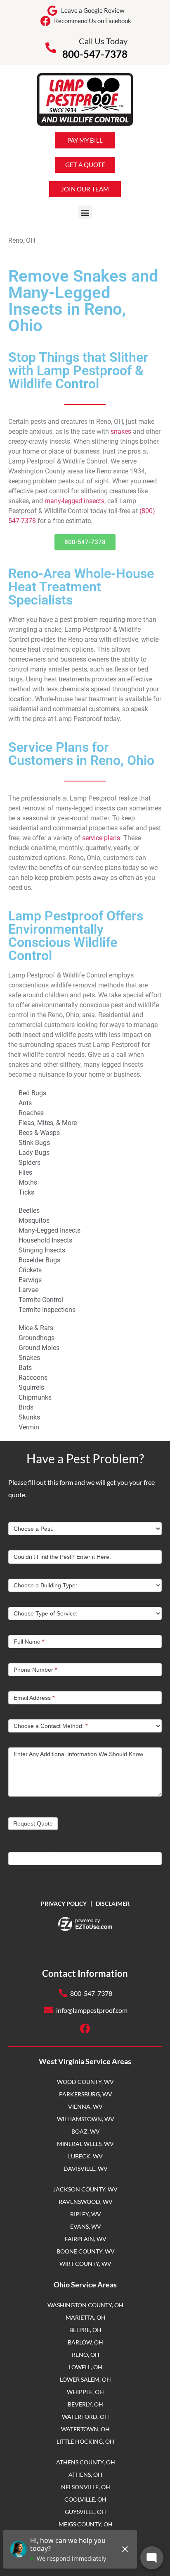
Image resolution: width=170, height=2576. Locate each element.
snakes (121, 431)
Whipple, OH (85, 2392)
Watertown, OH (85, 2429)
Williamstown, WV (86, 2119)
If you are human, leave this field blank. (65, 1847)
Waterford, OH (85, 2417)
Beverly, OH (85, 2404)
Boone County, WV (86, 2251)
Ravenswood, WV (86, 2202)
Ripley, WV (86, 2214)
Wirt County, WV (85, 2264)
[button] (85, 212)
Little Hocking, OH (85, 2441)
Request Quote (33, 1823)
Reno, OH (86, 2355)
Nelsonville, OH (86, 2487)
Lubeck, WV (85, 2156)
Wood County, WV (85, 2082)
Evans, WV (86, 2226)
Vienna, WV (85, 2106)
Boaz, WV (86, 2131)
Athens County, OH (86, 2462)
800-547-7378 (95, 54)
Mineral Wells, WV (85, 2144)
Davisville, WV (86, 2169)
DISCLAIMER (113, 1903)
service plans (101, 838)
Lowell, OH (86, 2367)
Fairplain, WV (86, 2239)
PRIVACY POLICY (64, 1903)
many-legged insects (74, 501)
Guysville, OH (85, 2512)
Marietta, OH (86, 2317)
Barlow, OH (85, 2342)
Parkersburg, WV (86, 2094)
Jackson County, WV (85, 2189)
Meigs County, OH (86, 2524)
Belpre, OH (85, 2330)
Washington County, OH (85, 2305)
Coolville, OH (85, 2499)
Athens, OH (85, 2474)
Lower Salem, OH (85, 2379)
